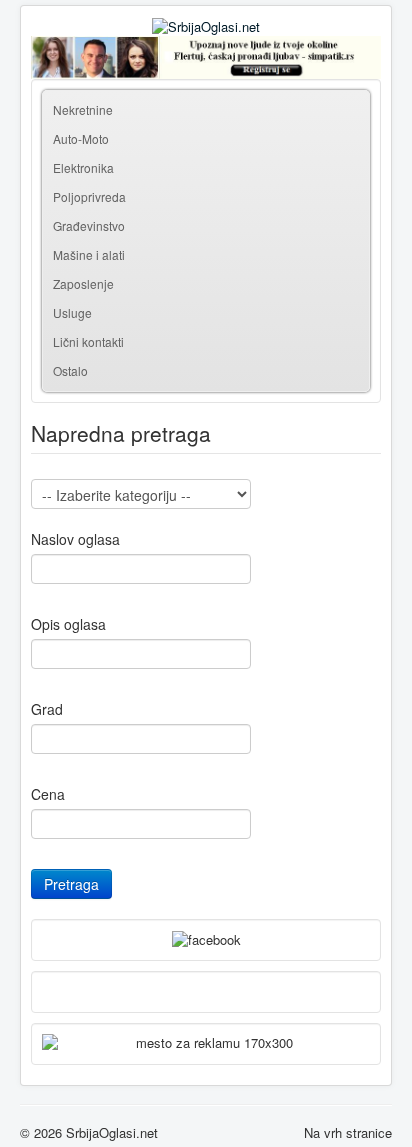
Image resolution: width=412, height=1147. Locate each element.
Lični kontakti (88, 341)
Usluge (72, 312)
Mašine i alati (89, 254)
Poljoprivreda (89, 196)
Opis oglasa (68, 624)
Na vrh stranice (348, 1132)
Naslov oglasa (75, 539)
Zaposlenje (83, 283)
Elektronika (83, 167)
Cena (48, 794)
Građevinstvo (89, 225)
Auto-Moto (81, 138)
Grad (47, 709)
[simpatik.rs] (206, 57)
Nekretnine (83, 109)
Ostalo (70, 370)
